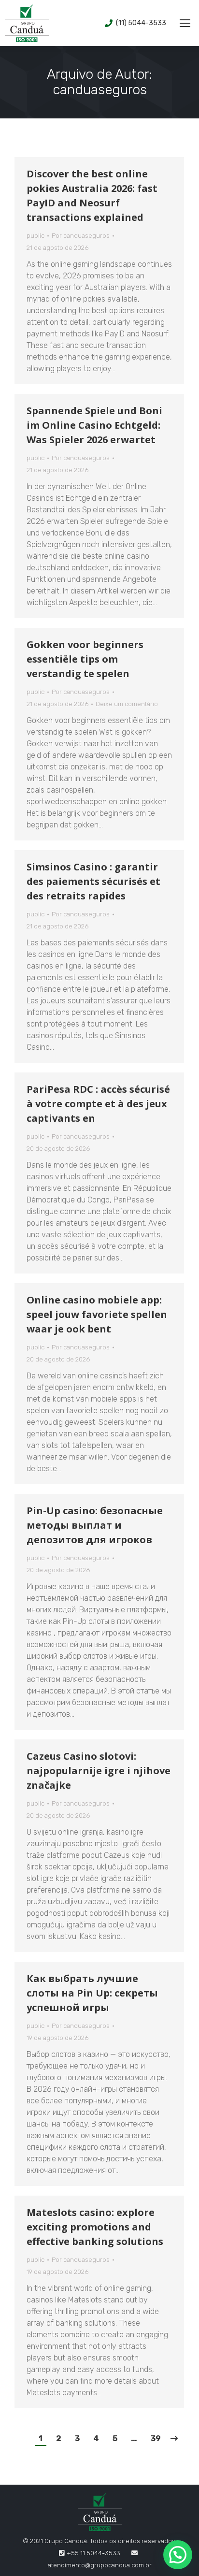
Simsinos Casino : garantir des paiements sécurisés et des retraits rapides (93, 881)
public (36, 236)
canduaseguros (100, 90)
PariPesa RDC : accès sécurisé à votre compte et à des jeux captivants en (98, 1104)
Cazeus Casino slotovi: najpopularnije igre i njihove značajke (99, 1771)
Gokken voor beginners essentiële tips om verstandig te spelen (85, 659)
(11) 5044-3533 (141, 23)
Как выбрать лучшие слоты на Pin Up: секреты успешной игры (92, 1993)
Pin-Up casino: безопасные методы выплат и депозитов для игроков (95, 1525)
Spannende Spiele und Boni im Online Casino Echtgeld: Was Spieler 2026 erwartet (94, 425)
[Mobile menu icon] (185, 23)
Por (81, 236)
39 (156, 2439)
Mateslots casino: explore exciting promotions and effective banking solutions (95, 2227)
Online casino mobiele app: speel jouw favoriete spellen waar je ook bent (97, 1314)
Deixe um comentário (127, 704)
